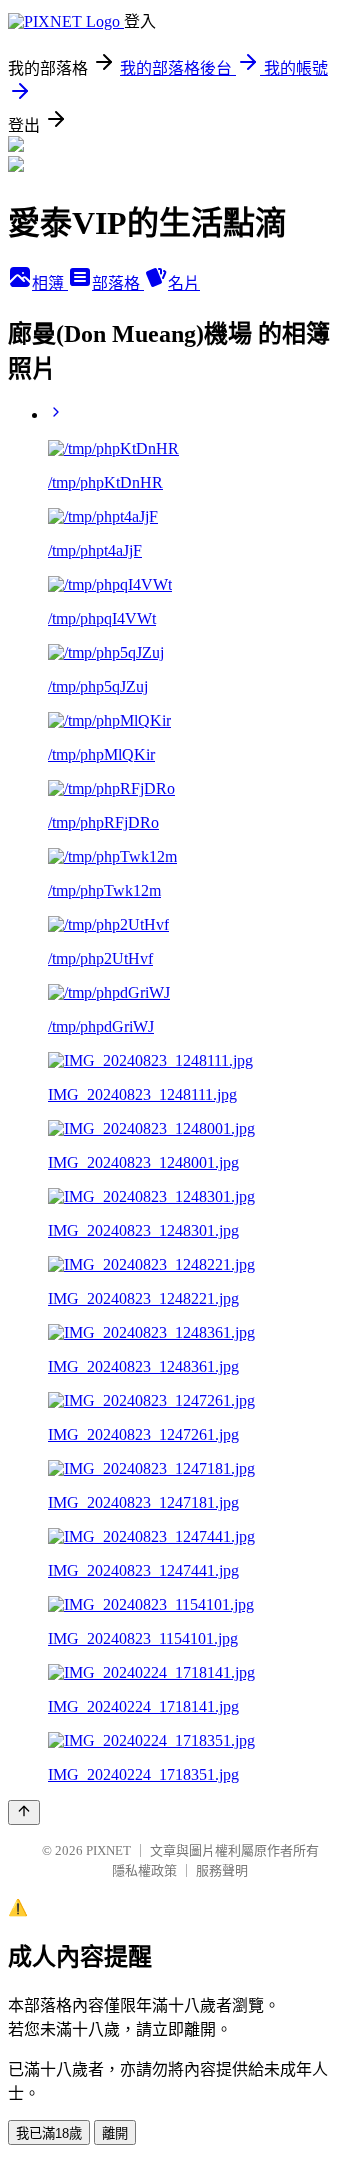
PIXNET (108, 1850)
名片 (184, 283)
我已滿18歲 (49, 2133)
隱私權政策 (144, 1870)
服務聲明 (222, 1870)
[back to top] (24, 1812)
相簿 (50, 283)
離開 (115, 2133)
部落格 (118, 283)
